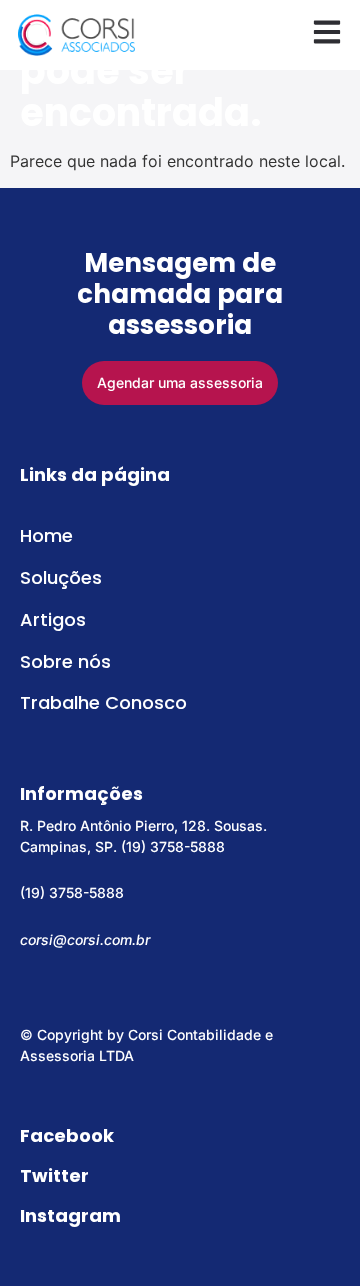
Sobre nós (65, 661)
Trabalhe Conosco (103, 702)
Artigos (53, 619)
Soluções (61, 577)
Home (46, 535)
